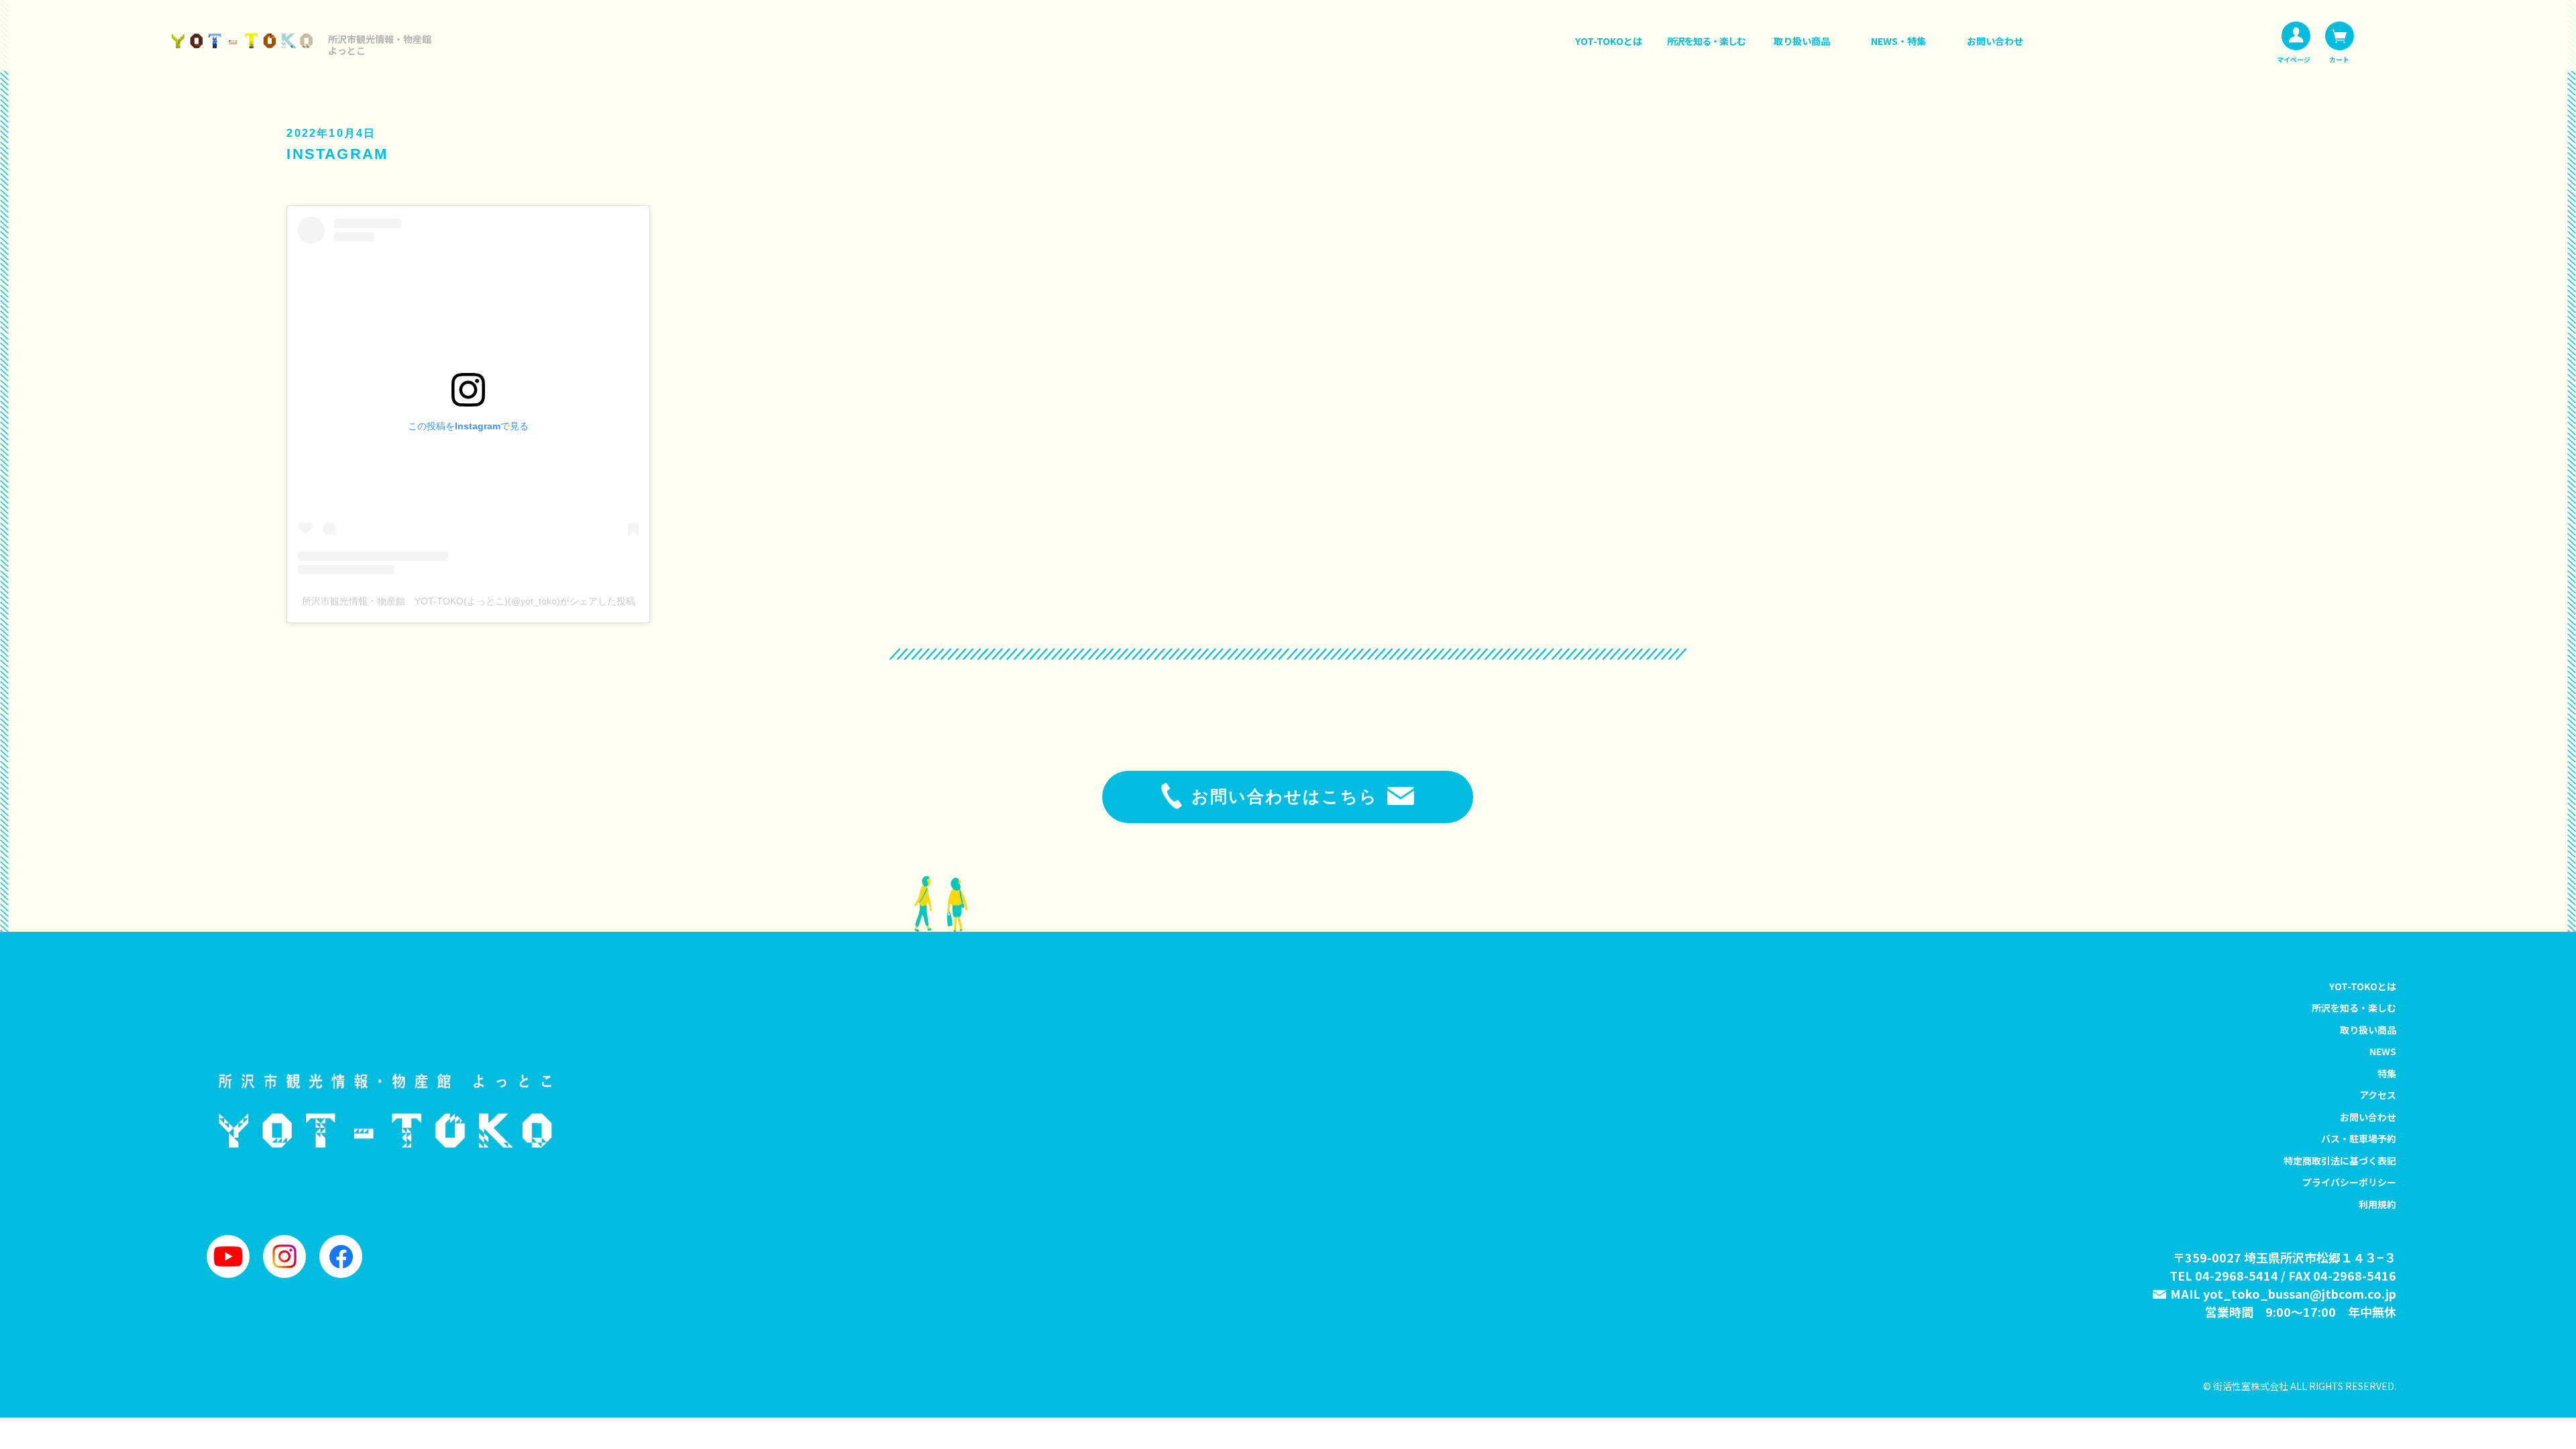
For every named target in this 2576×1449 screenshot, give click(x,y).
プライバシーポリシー (2349, 1182)
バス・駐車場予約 (2359, 1138)
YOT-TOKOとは (1609, 41)
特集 (2387, 1073)
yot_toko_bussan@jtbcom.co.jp (2300, 1293)
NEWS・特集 (1898, 41)
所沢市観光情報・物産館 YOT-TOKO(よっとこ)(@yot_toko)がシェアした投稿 (469, 601)
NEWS (2383, 1051)
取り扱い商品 (1802, 41)
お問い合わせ (1995, 41)
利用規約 (2377, 1204)
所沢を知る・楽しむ (1706, 41)
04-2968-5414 (2237, 1275)
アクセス (2378, 1095)
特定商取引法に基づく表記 (2340, 1161)
